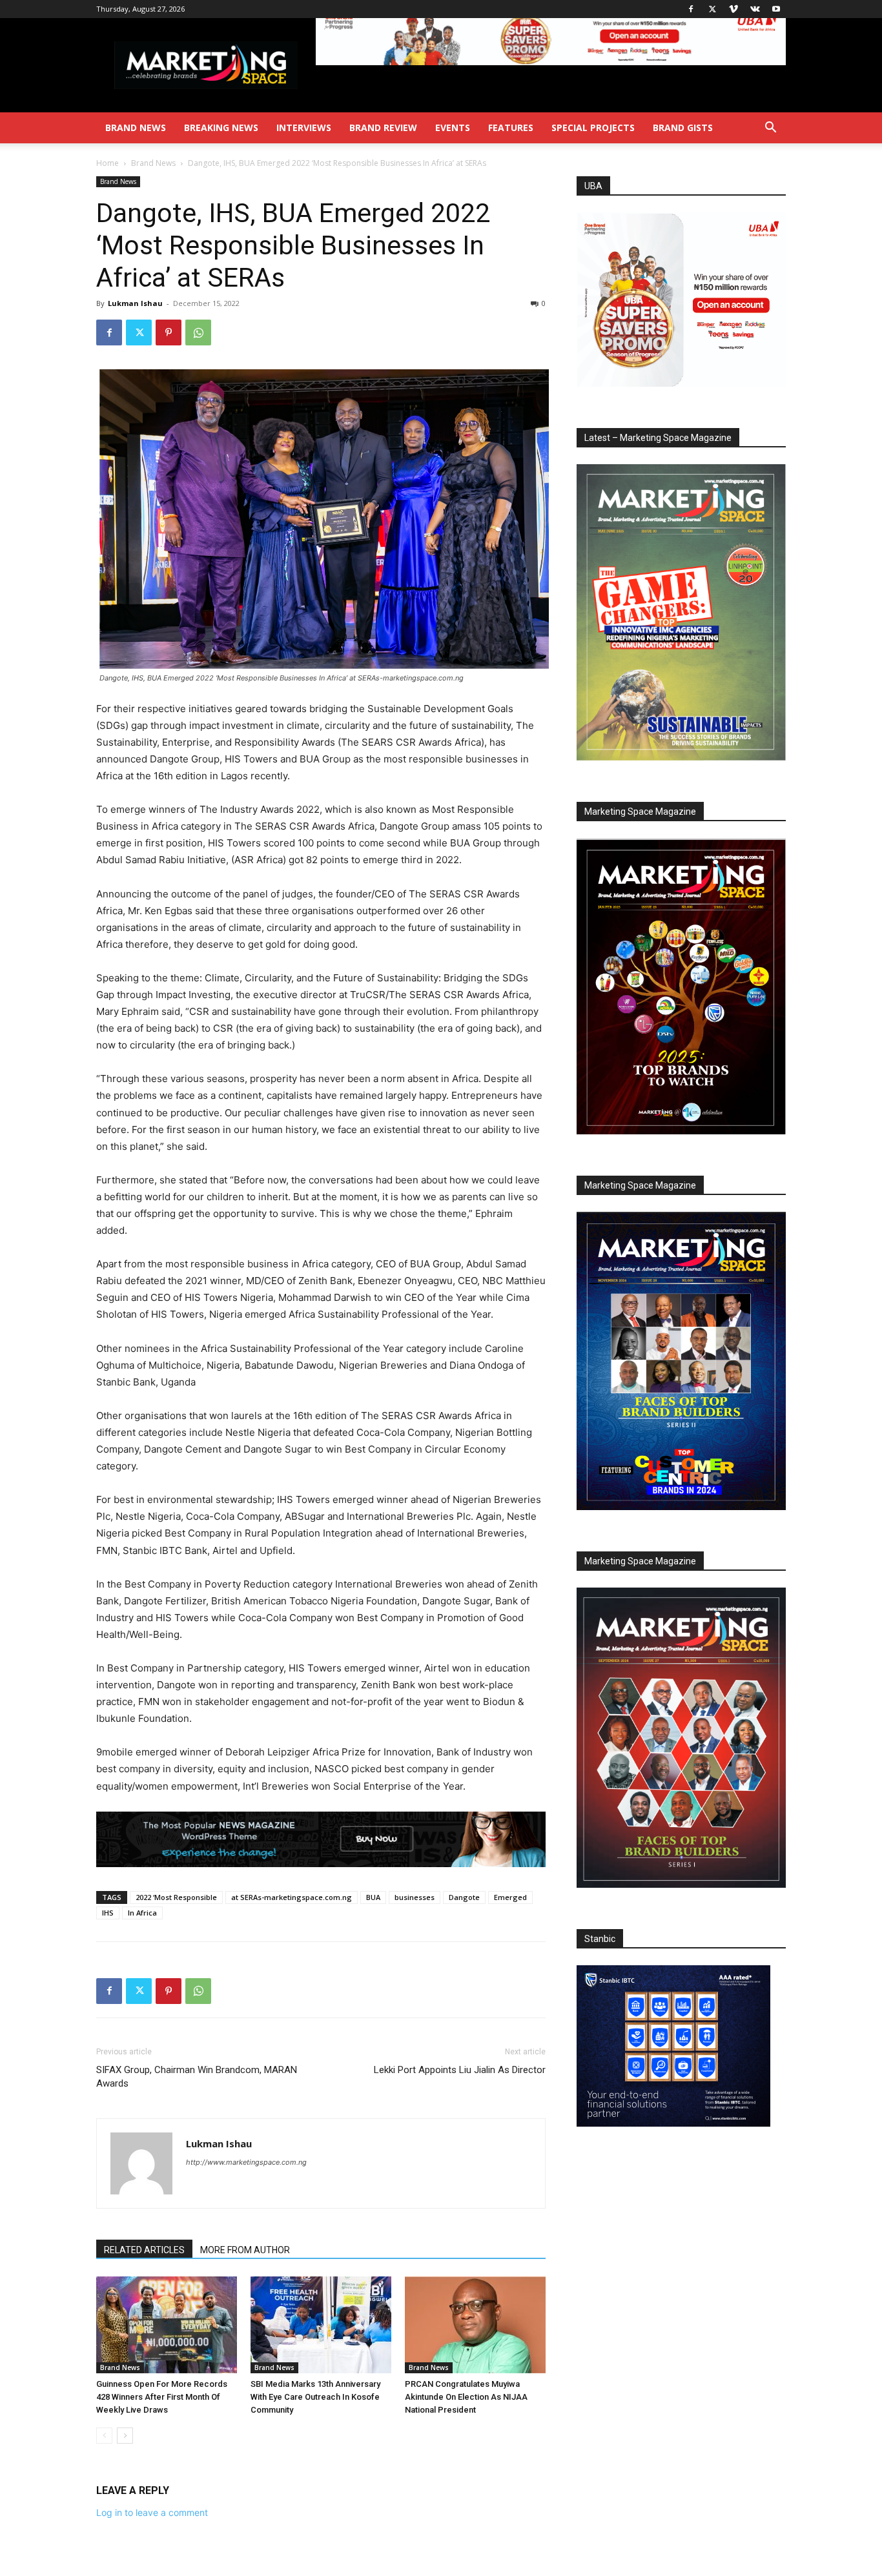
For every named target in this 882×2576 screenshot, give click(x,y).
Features (511, 128)
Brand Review (383, 128)
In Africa (142, 1913)
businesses (415, 1897)
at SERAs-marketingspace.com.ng (292, 1897)
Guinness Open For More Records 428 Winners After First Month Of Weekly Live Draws (162, 2397)
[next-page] (125, 2436)
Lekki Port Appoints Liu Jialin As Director (460, 2070)
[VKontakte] (755, 9)
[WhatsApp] (198, 332)
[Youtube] (776, 9)
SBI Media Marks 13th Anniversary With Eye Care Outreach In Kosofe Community (315, 2397)
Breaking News (221, 128)
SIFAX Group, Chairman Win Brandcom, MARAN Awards (197, 2077)
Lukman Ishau (135, 303)
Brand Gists (683, 128)
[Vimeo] (733, 9)
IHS (108, 1913)
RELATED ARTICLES (144, 2250)
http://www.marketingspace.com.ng (246, 2162)
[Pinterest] (169, 332)
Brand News (136, 128)
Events (453, 128)
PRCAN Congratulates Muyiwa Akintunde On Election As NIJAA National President (466, 2397)
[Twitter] (712, 9)
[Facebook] (691, 9)
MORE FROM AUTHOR (245, 2250)
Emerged (510, 1897)
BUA (373, 1897)
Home (108, 163)
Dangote (464, 1897)
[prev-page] (104, 2436)
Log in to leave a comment (152, 2512)
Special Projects (593, 128)
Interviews (304, 128)
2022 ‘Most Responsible (176, 1897)
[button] (770, 129)
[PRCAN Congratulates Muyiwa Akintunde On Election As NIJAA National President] (475, 2325)
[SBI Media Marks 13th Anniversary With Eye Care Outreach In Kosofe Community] (321, 2325)
